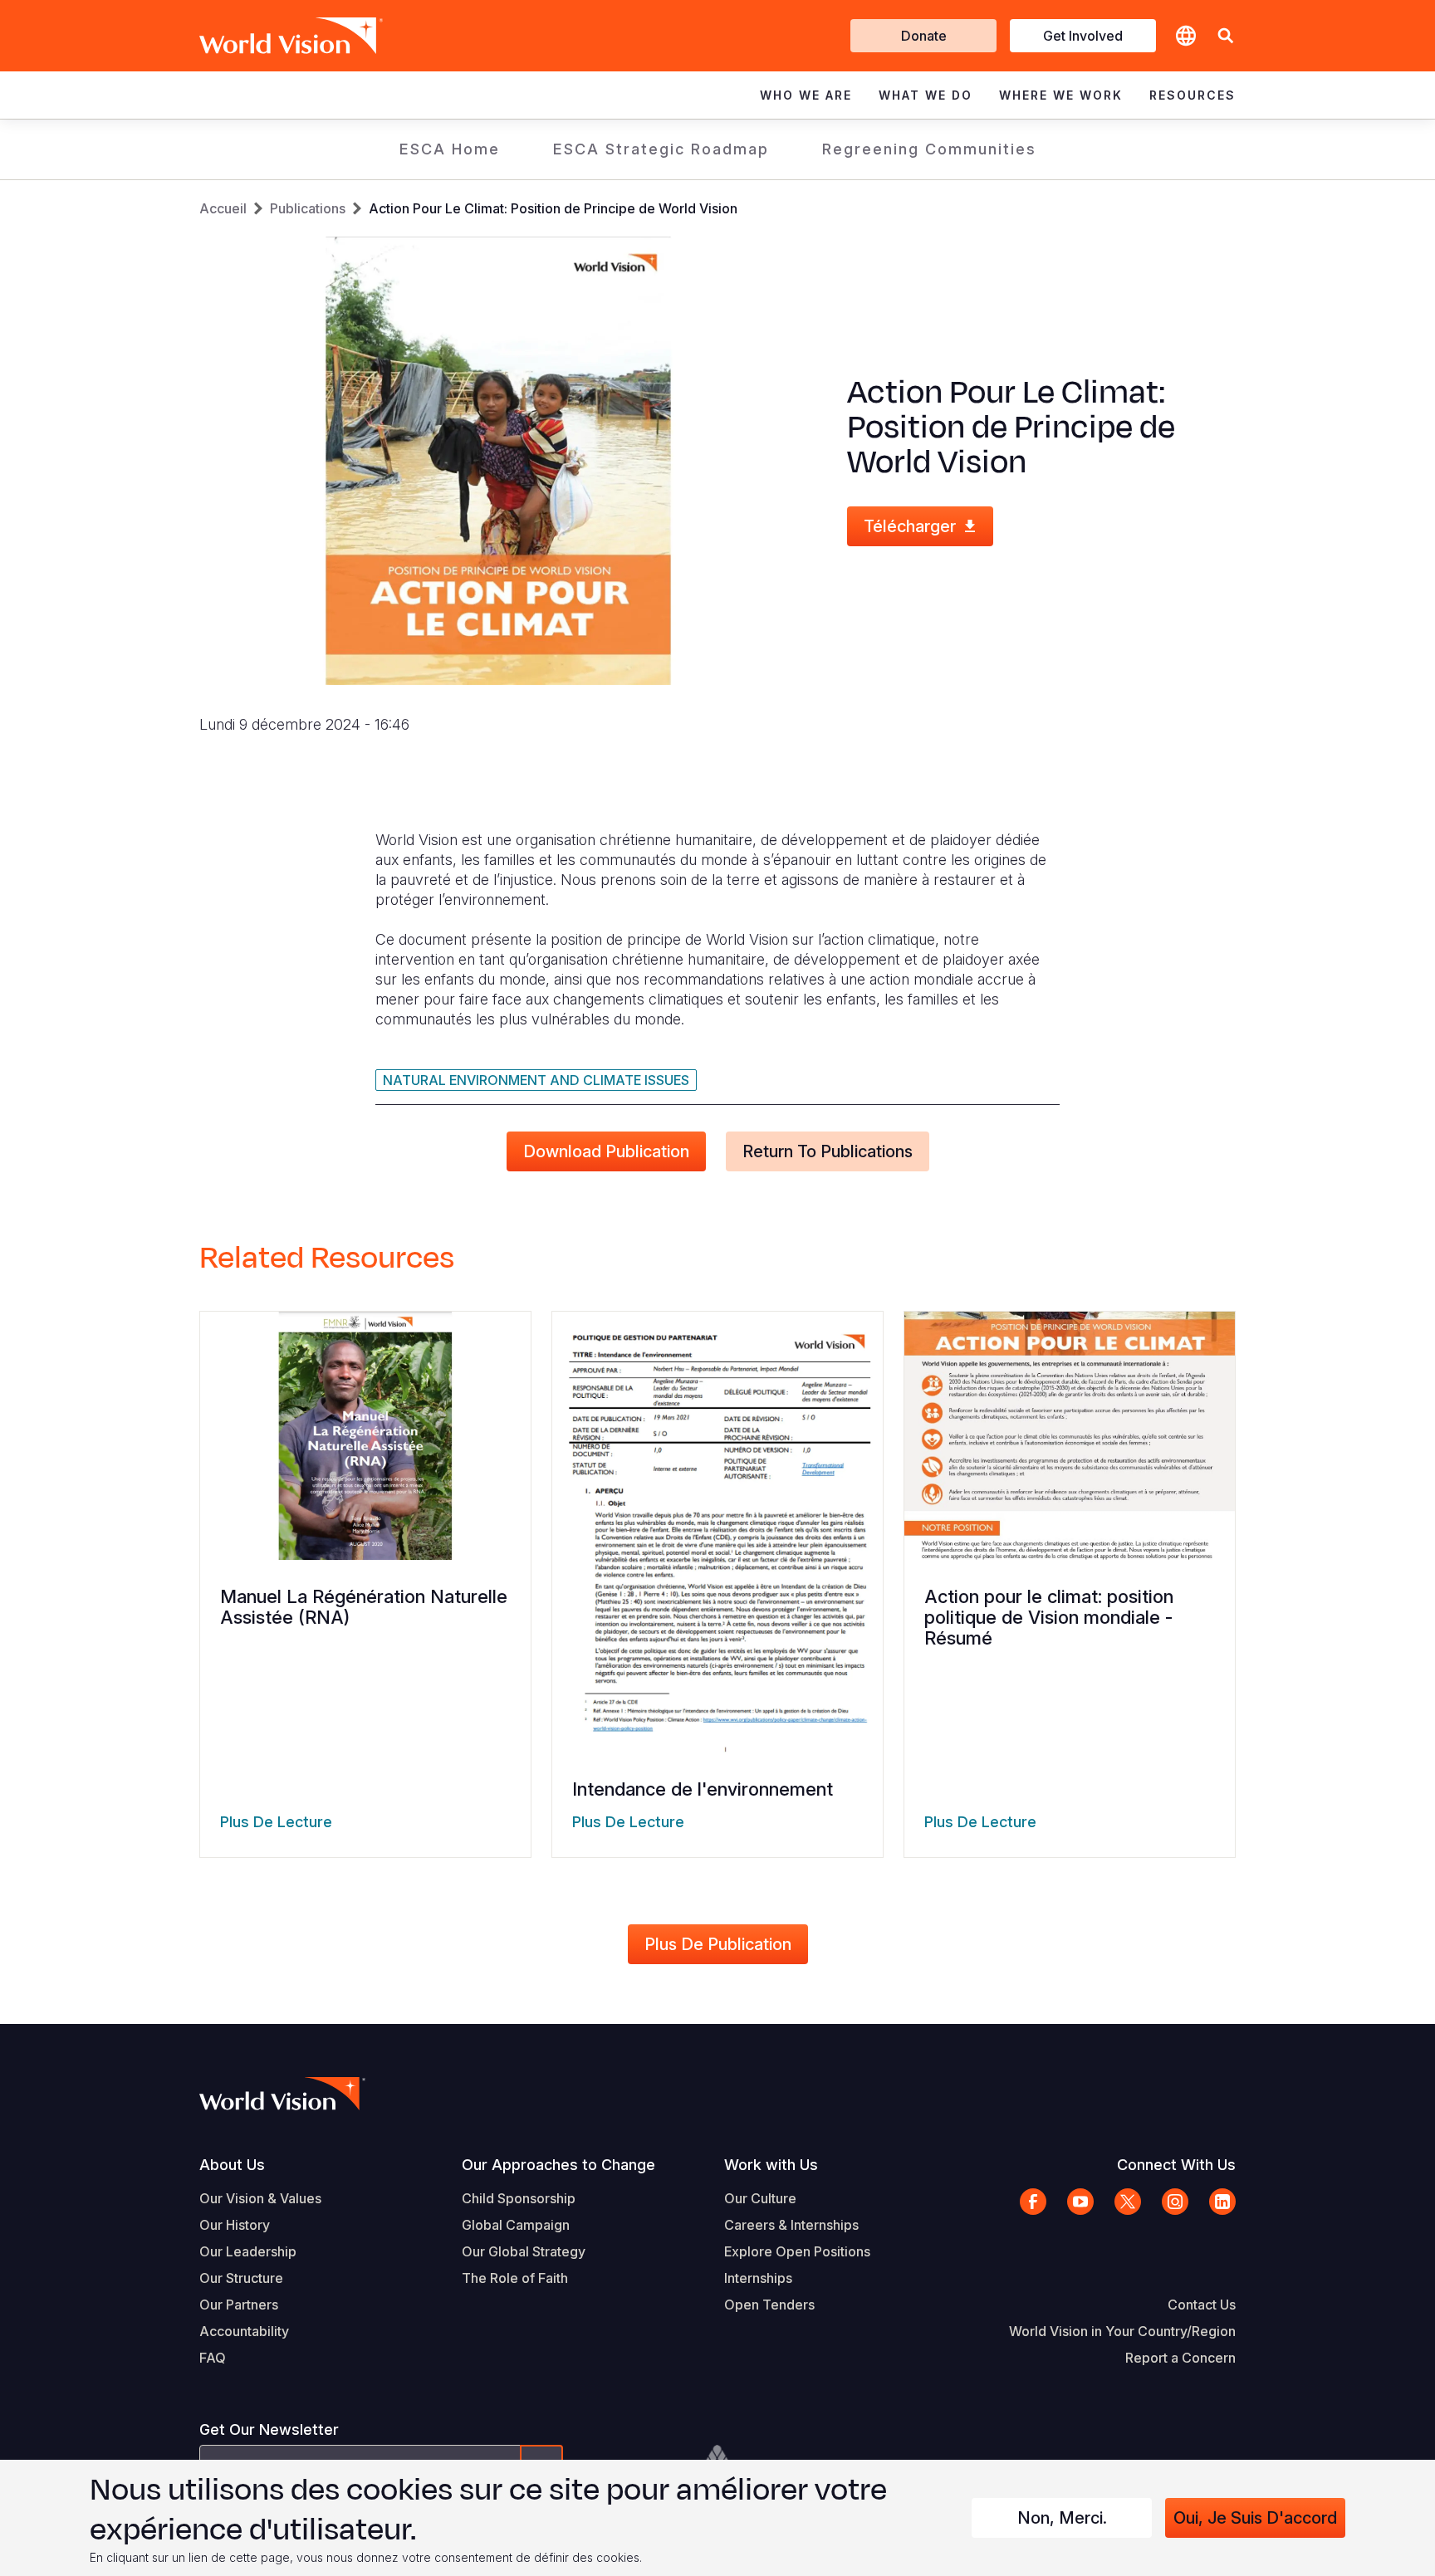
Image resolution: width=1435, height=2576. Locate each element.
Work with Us (771, 2165)
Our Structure (241, 2278)
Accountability (244, 2331)
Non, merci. (1062, 2518)
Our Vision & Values (260, 2198)
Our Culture (760, 2198)
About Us (232, 2165)
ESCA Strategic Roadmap (661, 149)
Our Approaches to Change (558, 2165)
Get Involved (1083, 36)
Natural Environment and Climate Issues (536, 1080)
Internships (758, 2278)
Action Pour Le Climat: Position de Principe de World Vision (553, 208)
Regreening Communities (929, 149)
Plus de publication (718, 1944)
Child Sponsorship (519, 2198)
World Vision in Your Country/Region (1122, 2331)
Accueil (223, 208)
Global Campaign (516, 2225)
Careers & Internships (791, 2225)
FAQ (213, 2358)
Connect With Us (1176, 2165)
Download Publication (606, 1151)
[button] (1226, 36)
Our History (235, 2225)
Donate (924, 36)
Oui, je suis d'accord (1255, 2518)
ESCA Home (450, 149)
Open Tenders (769, 2305)
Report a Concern (1180, 2358)
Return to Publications (828, 1151)
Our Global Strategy (524, 2251)
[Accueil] (267, 36)
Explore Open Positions (797, 2251)
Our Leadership (248, 2251)
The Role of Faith (515, 2278)
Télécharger (910, 526)
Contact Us (1202, 2305)
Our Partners (239, 2305)
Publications (308, 208)
